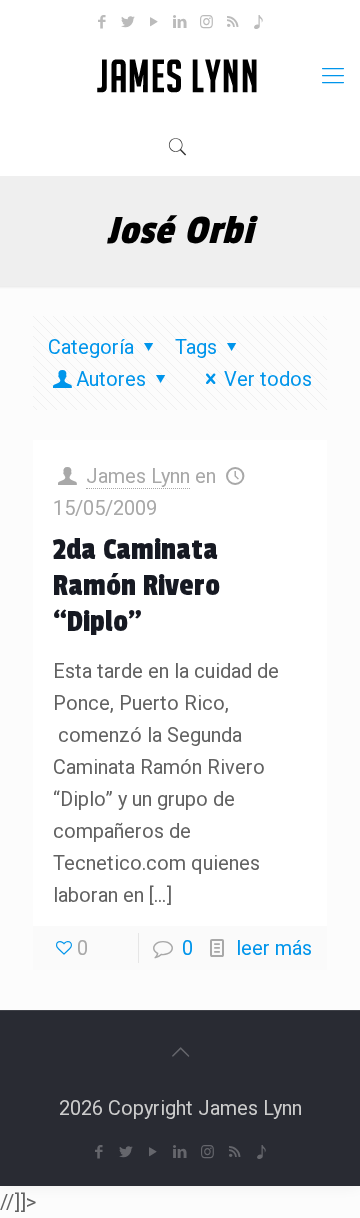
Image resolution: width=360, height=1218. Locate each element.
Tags (196, 347)
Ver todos (268, 379)
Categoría (91, 347)
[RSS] (232, 22)
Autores (111, 379)
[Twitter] (128, 22)
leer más (274, 948)
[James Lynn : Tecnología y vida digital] (180, 76)
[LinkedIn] (180, 22)
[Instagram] (206, 22)
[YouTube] (154, 22)
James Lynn (138, 476)
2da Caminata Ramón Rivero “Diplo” (136, 586)
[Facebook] (102, 22)
